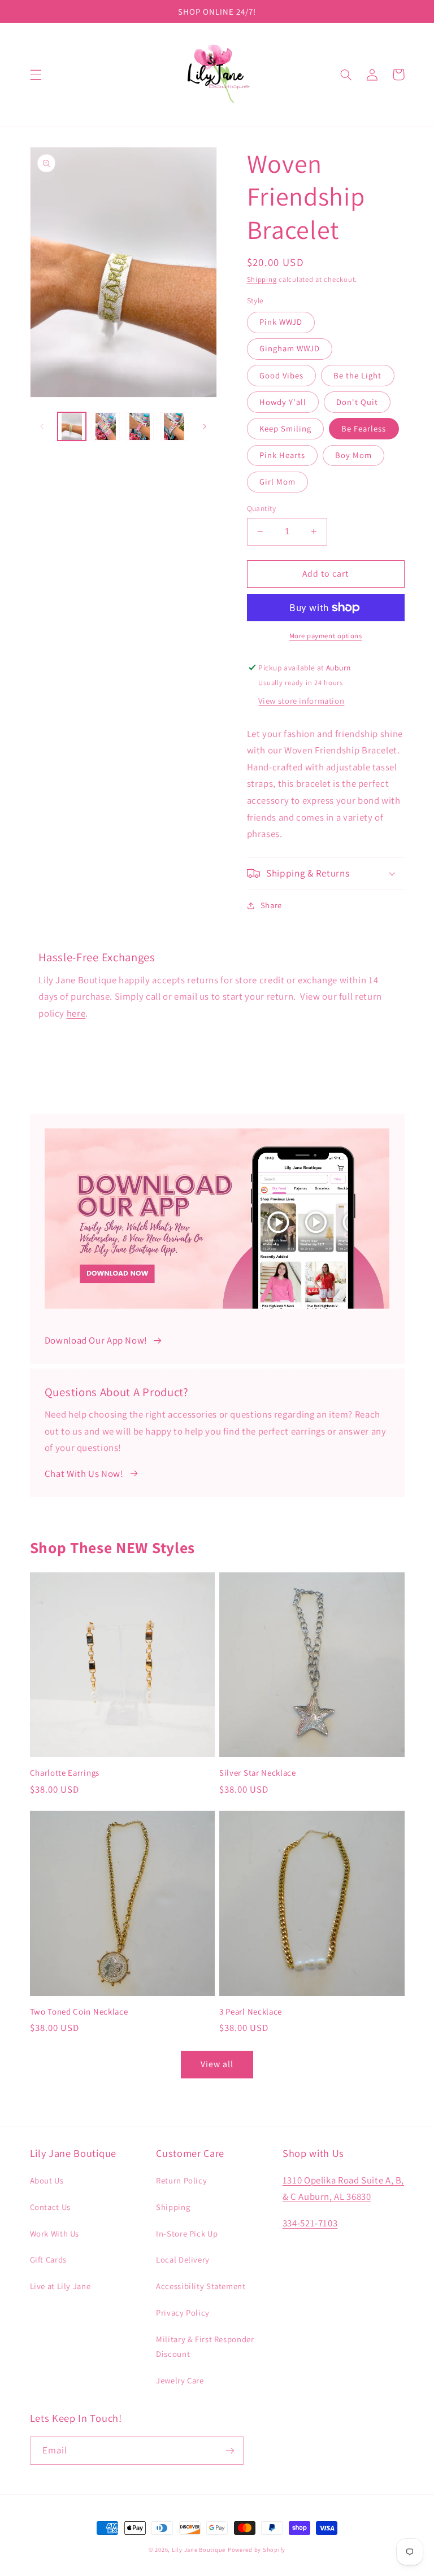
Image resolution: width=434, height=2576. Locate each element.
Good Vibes (282, 375)
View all (217, 2064)
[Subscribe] (229, 2450)
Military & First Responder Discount (205, 2346)
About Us (47, 2180)
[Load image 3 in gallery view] (140, 426)
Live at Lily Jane (60, 2286)
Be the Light (358, 375)
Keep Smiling (286, 428)
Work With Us (55, 2233)
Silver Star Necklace (258, 1773)
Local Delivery (183, 2259)
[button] (36, 75)
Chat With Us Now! (84, 1474)
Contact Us (50, 2207)
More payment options (326, 636)
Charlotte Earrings (65, 1773)
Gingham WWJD (290, 348)
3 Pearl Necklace (251, 2011)
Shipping (262, 279)
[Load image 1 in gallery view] (72, 426)
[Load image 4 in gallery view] (174, 426)
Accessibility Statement (201, 2286)
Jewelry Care (180, 2380)
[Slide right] (205, 426)
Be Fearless (364, 428)
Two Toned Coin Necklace (79, 2011)
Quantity (262, 508)
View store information (301, 701)
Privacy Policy (183, 2313)
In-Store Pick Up (187, 2233)
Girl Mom (277, 481)
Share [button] (271, 905)
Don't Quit (357, 402)
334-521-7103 (310, 2223)
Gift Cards (48, 2259)
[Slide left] (42, 426)
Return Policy (181, 2180)
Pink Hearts (283, 455)
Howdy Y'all (283, 402)
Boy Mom (353, 455)
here (76, 1013)
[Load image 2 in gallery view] (106, 426)
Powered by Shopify (257, 2549)
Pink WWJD (281, 322)
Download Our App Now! (96, 1340)
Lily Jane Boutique (199, 2549)
